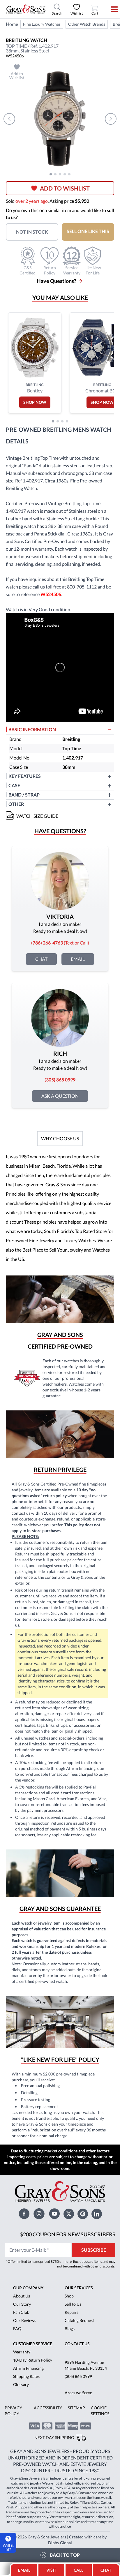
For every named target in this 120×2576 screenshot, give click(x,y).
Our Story (22, 2304)
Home (12, 24)
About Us (22, 2296)
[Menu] (111, 9)
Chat (41, 959)
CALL (78, 2570)
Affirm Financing (28, 2368)
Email (78, 959)
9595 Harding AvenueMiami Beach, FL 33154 (86, 2365)
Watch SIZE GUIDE (37, 816)
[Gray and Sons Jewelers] (26, 9)
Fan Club (21, 2312)
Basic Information (32, 729)
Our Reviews (25, 2320)
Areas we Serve (78, 2393)
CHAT (107, 2568)
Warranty (22, 2352)
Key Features (25, 776)
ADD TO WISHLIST (65, 188)
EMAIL (24, 2570)
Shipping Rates (26, 2376)
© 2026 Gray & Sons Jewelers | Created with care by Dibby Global (60, 2540)
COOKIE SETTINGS (100, 2411)
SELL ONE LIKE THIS (88, 231)
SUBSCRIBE (94, 2250)
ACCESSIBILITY (48, 2408)
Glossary (21, 2384)
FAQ (17, 2329)
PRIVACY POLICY (13, 2411)
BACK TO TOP (65, 2555)
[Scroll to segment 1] (51, 174)
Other (16, 804)
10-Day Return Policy (33, 2360)
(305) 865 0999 (78, 2376)
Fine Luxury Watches (42, 24)
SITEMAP (76, 2408)
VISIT (51, 2570)
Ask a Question (60, 1096)
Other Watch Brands (87, 24)
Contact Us (77, 2344)
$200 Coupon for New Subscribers (68, 2234)
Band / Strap (24, 795)
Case (14, 785)
